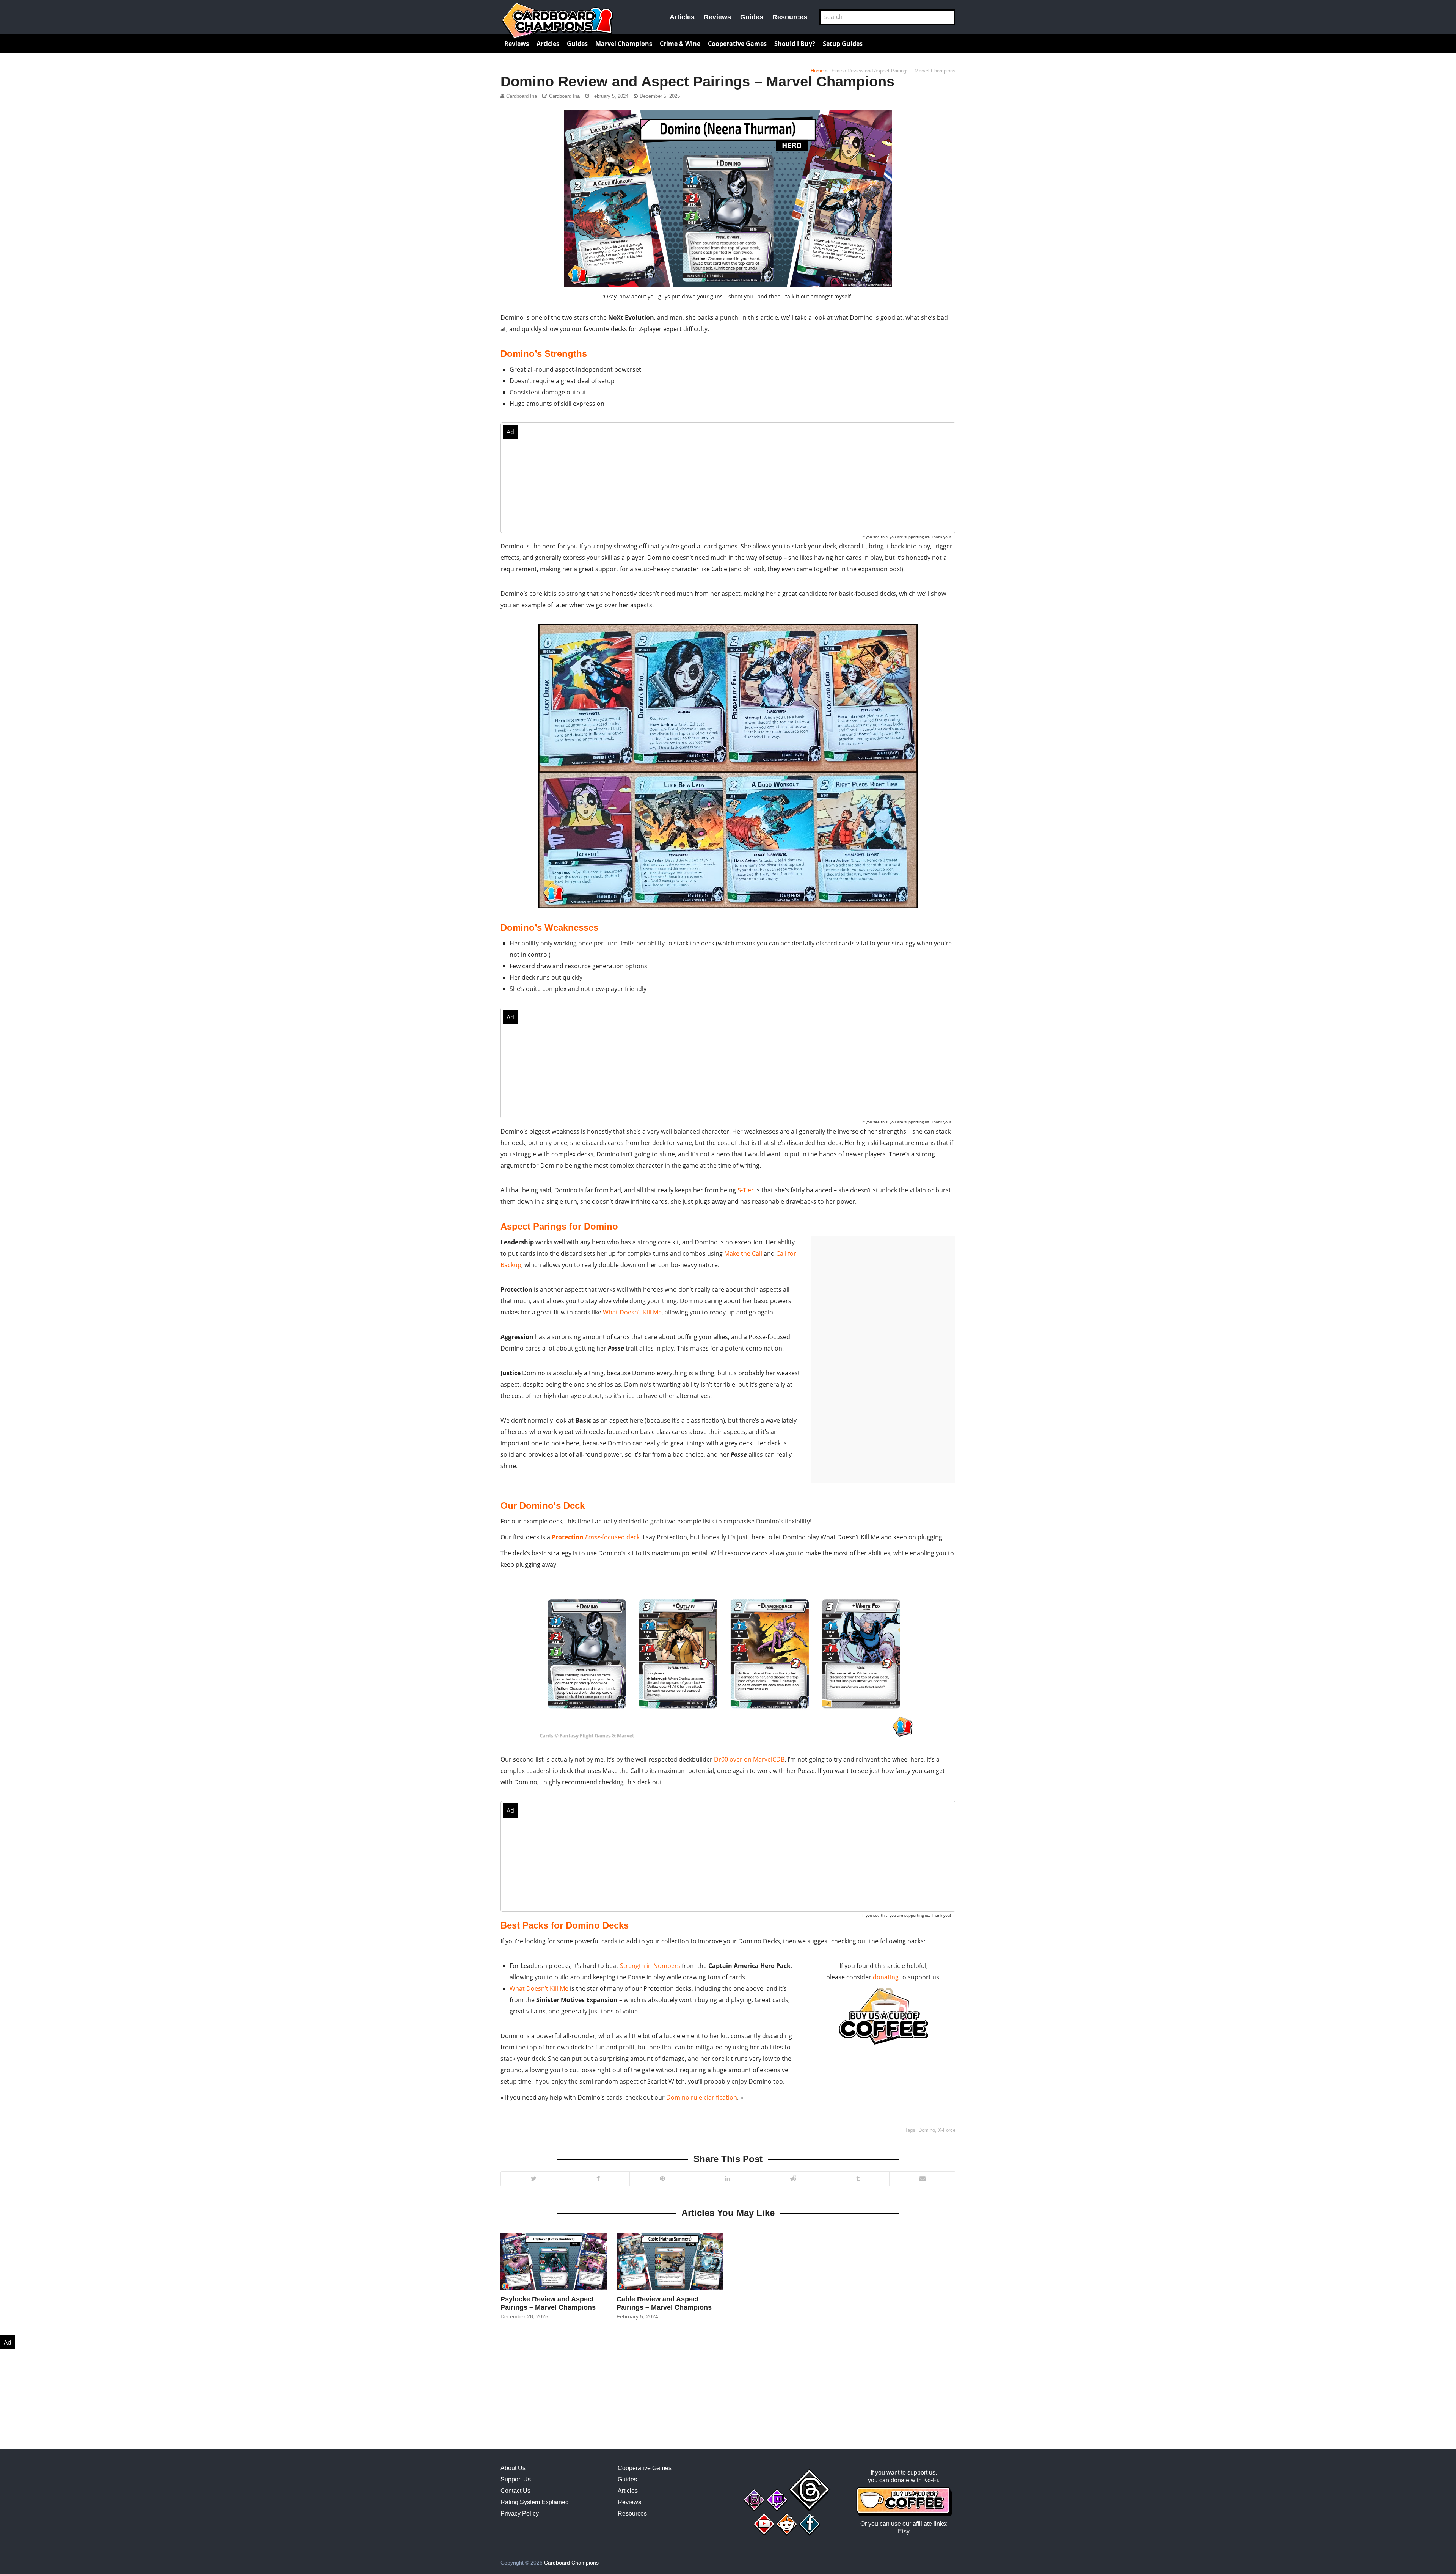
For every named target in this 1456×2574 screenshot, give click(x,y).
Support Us (516, 2479)
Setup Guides (843, 44)
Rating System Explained (535, 2502)
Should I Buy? (795, 44)
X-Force (947, 2130)
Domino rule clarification (702, 2097)
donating (886, 1977)
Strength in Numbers (650, 1966)
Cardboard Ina (522, 96)
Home (817, 71)
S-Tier (746, 1190)
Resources (790, 17)
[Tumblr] (857, 2179)
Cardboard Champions (571, 2563)
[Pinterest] (662, 2179)
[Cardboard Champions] (557, 21)
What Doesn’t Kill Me (632, 1312)
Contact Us (515, 2491)
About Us (513, 2468)
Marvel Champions (624, 44)
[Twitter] (533, 2179)
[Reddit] (793, 2179)
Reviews (717, 17)
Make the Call (743, 1253)
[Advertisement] (728, 478)
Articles (682, 17)
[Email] (922, 2179)
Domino (927, 2130)
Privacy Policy (520, 2514)
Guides (752, 17)
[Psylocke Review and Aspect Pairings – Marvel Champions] (554, 2261)
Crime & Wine (680, 44)
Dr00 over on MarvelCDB (749, 1759)
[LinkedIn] (727, 2179)
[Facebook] (598, 2179)
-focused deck (596, 1537)
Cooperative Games (737, 44)
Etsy (904, 2531)
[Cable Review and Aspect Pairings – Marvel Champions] (670, 2261)
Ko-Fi (931, 2480)
